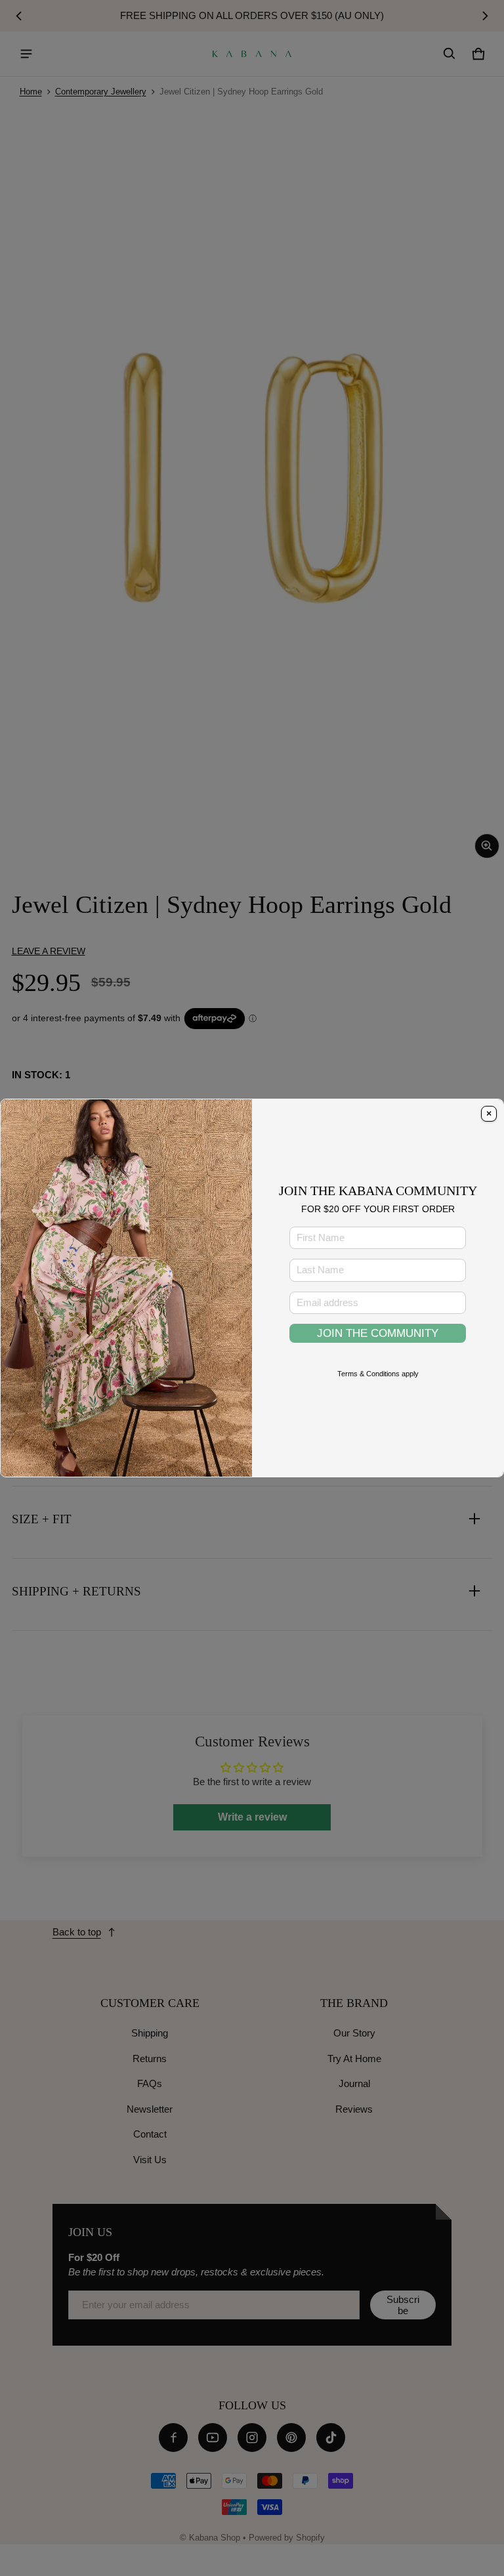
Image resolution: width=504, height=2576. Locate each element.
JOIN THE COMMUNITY (378, 1333)
